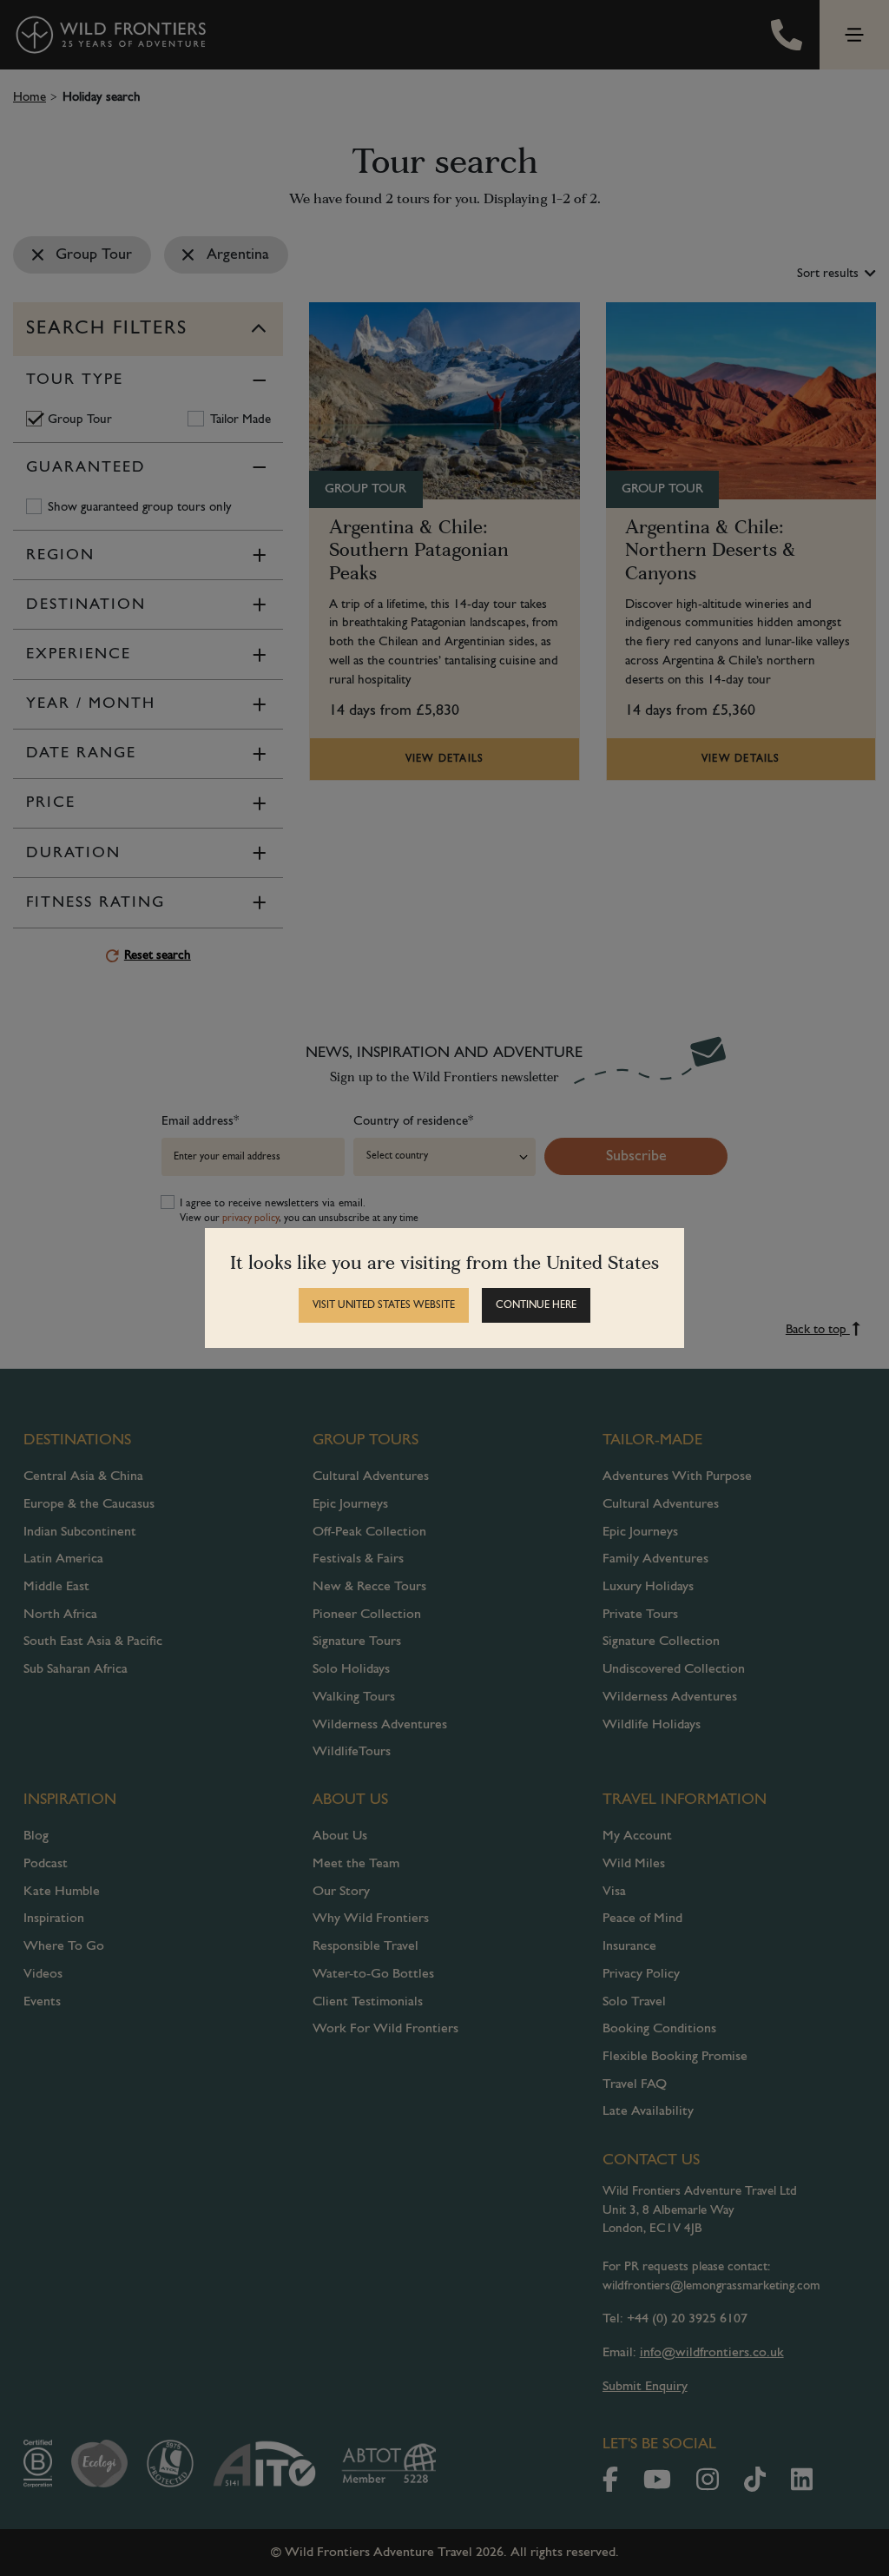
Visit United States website (384, 1305)
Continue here (536, 1305)
